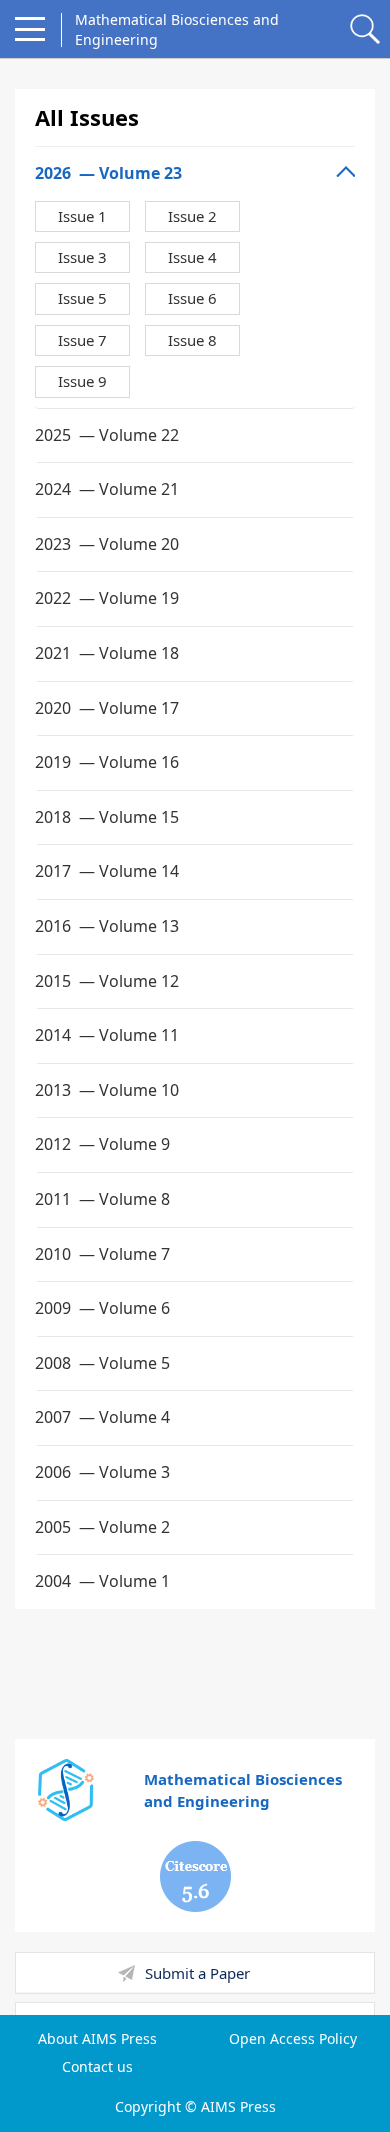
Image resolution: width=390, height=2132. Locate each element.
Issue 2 (192, 216)
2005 (102, 1527)
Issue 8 (192, 340)
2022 (107, 598)
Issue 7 (82, 340)
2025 (107, 435)
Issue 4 (192, 257)
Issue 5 (82, 298)
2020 (107, 708)
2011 (102, 1199)
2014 (107, 1035)
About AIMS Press (97, 2039)
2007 (102, 1417)
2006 (102, 1472)
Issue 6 (192, 298)
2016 (107, 926)
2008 (102, 1363)
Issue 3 (82, 257)
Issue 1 (82, 216)
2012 (102, 1144)
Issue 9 (82, 381)
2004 (102, 1581)
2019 (107, 762)
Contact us (97, 2067)
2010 (102, 1254)
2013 (107, 1090)
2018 (107, 817)
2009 (102, 1308)
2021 (107, 653)
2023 (107, 544)
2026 (108, 173)
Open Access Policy (293, 2039)
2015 (107, 981)
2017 (107, 871)
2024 (107, 489)
